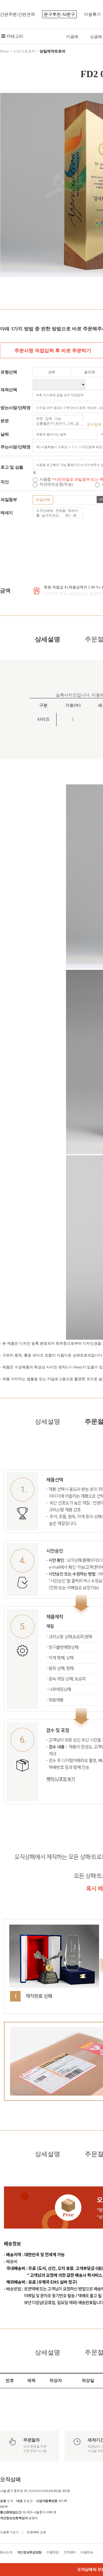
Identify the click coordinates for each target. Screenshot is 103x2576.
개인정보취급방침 (30, 2552)
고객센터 (70, 2552)
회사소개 (6, 2552)
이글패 (72, 37)
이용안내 (87, 2552)
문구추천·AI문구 (59, 14)
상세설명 (48, 639)
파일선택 (43, 500)
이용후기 (92, 14)
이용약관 (53, 2552)
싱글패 (96, 37)
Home (4, 51)
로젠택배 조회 (36, 2532)
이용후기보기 (9, 2532)
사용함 (46, 479)
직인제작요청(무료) (57, 484)
